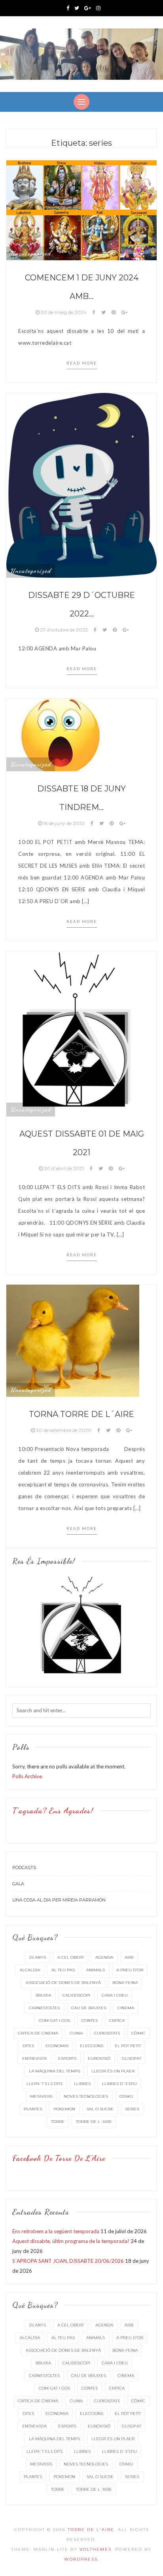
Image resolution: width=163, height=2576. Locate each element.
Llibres (82, 2084)
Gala (18, 1884)
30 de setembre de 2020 (64, 1430)
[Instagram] (98, 8)
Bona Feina (125, 1983)
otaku (126, 2096)
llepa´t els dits (45, 2084)
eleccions (92, 2046)
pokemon (64, 2109)
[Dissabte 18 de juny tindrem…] (61, 734)
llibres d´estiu (119, 2084)
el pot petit (128, 2046)
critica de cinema (38, 2033)
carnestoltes (44, 2008)
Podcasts (24, 1868)
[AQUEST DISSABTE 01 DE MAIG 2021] (81, 1033)
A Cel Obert (71, 1957)
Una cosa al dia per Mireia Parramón (59, 1900)
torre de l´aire (94, 2122)
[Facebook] (68, 8)
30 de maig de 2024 (64, 312)
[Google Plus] (88, 8)
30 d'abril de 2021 (64, 1168)
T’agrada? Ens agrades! (53, 1811)
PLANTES (33, 2109)
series (132, 2109)
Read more (82, 363)
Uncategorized (31, 253)
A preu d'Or (130, 1970)
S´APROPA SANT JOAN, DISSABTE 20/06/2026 (68, 2261)
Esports (67, 2058)
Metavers (41, 2096)
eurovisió (99, 2058)
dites (28, 2046)
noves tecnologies (86, 2096)
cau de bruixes (89, 2008)
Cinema (126, 2008)
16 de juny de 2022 (64, 823)
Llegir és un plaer (113, 2071)
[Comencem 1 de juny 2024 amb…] (81, 210)
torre (58, 2122)
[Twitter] (77, 8)
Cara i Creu (115, 1995)
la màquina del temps (54, 2071)
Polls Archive (27, 1776)
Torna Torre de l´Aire (81, 1414)
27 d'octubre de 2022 (64, 630)
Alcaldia (30, 1970)
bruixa (43, 1995)
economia (57, 2046)
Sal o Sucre (100, 2109)
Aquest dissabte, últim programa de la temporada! (71, 2241)
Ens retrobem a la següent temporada (56, 2231)
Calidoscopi (76, 1995)
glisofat (132, 2058)
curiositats (107, 2033)
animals (96, 1970)
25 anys (38, 1957)
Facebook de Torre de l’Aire (59, 2158)
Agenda (104, 1957)
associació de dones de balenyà (63, 1983)
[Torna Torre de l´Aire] (73, 1340)
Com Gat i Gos (54, 2021)
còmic (138, 2033)
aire (129, 1957)
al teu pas (63, 1970)
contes (90, 2021)
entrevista (34, 2058)
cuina (76, 2033)
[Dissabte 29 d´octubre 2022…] (81, 485)
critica (117, 2021)
